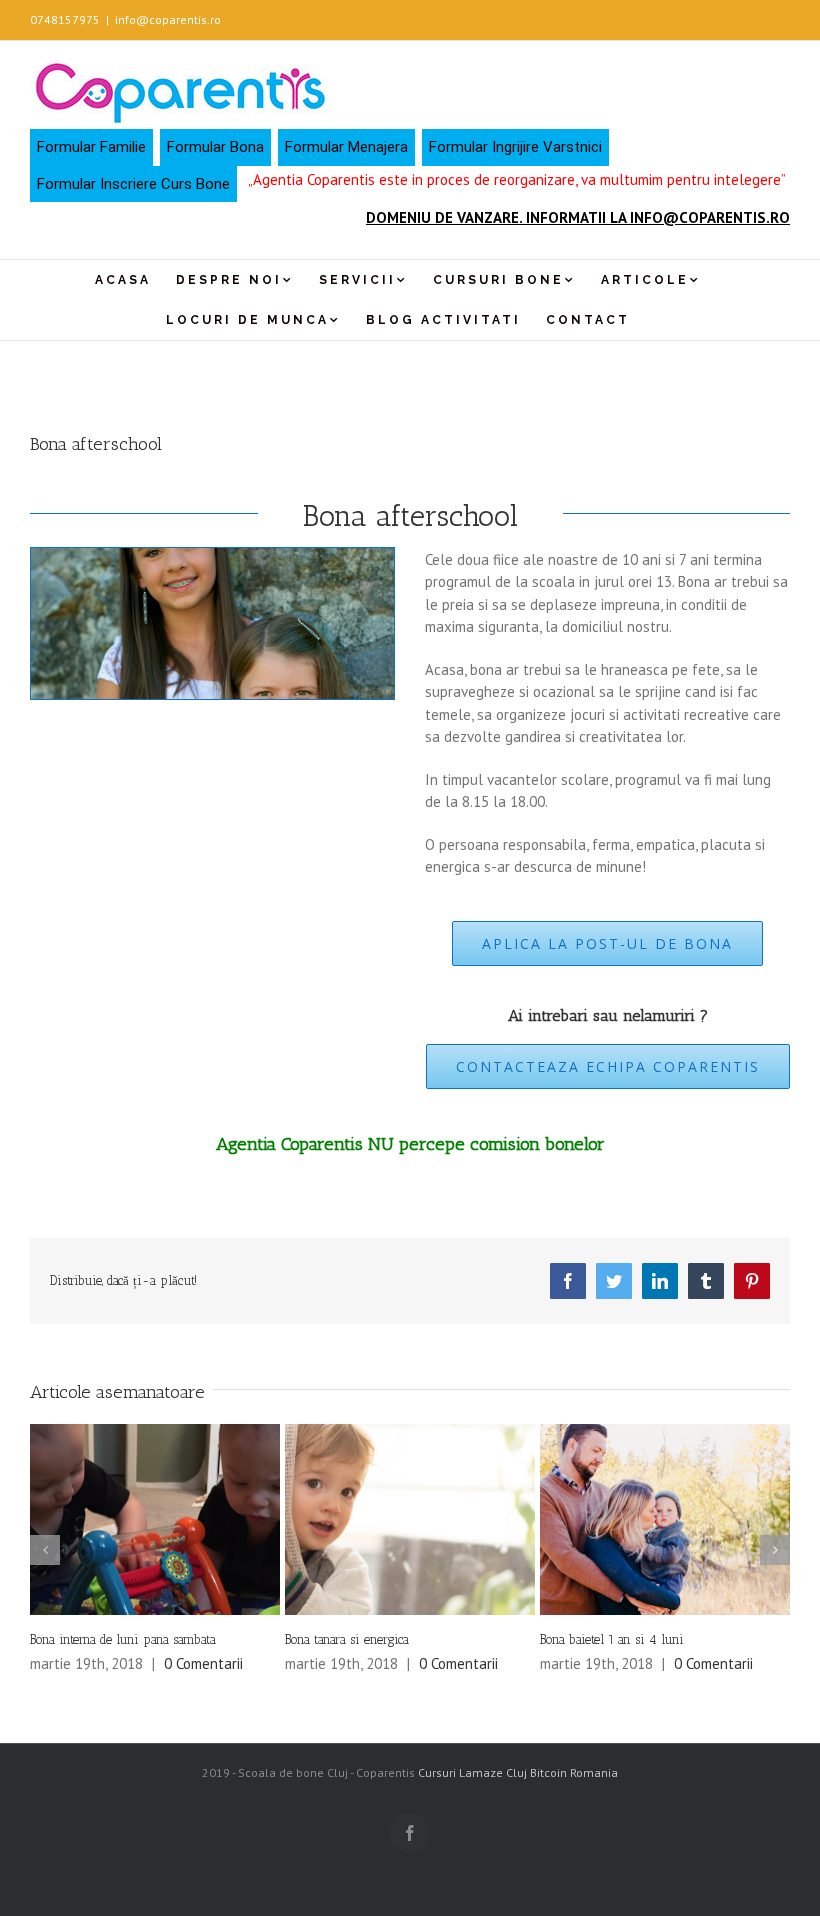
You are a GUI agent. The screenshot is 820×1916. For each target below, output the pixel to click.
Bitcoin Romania (574, 1772)
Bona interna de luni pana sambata (123, 1639)
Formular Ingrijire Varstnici (515, 147)
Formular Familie (91, 147)
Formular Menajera (346, 147)
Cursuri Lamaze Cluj (472, 1772)
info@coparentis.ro (168, 19)
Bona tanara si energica (347, 1639)
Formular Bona (215, 147)
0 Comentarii (203, 1663)
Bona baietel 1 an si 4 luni (612, 1639)
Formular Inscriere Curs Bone (133, 184)
